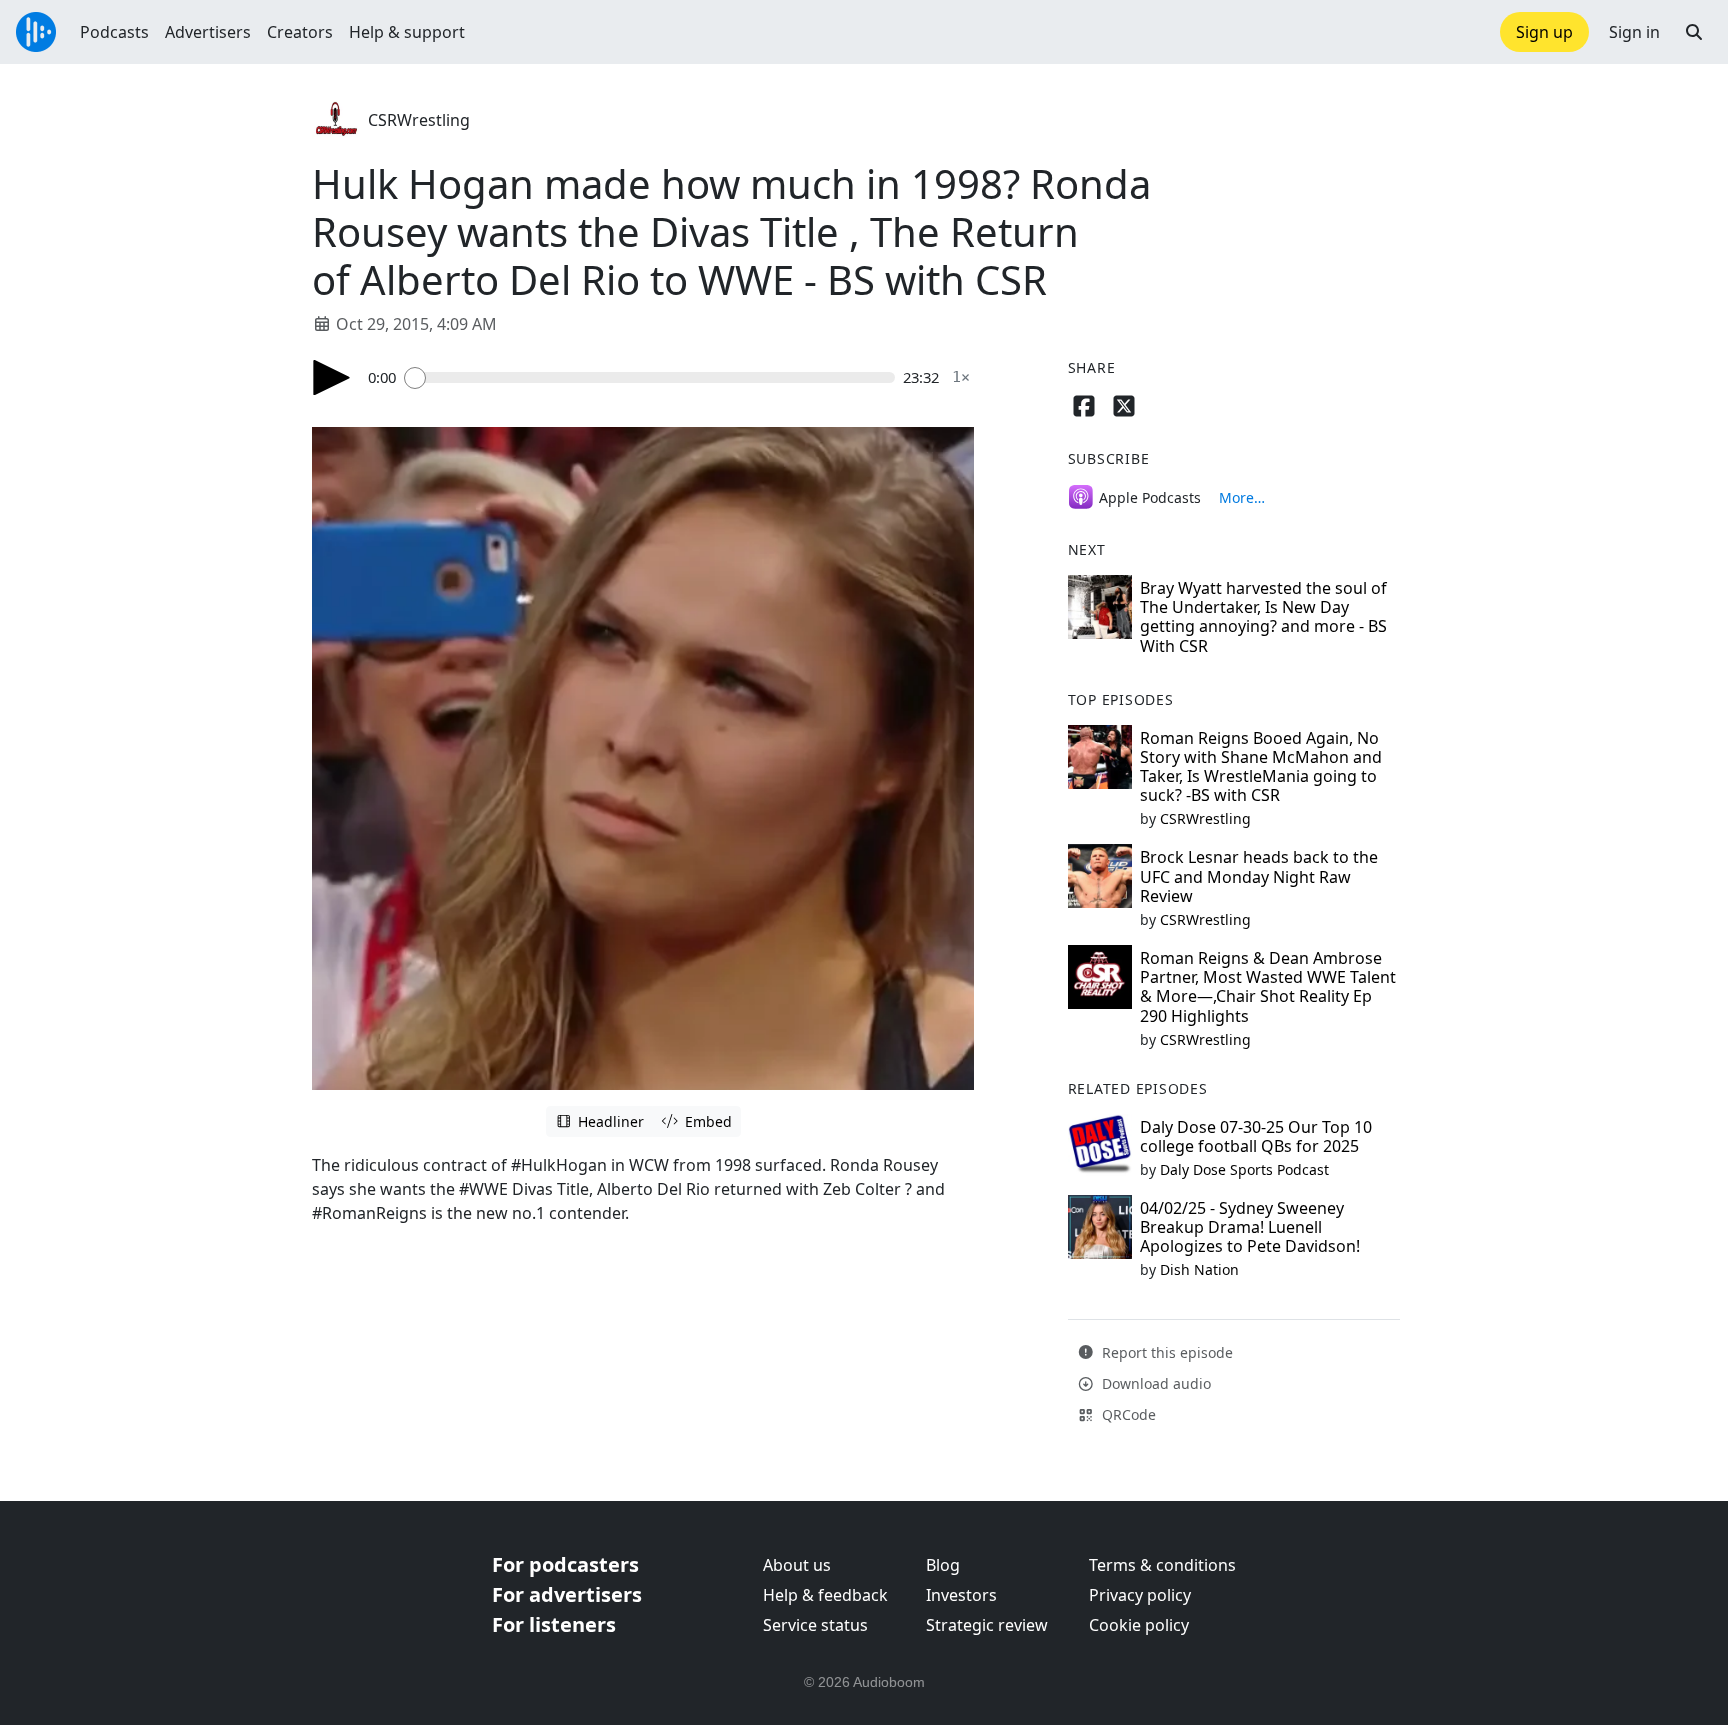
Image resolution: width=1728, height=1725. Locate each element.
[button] (1694, 32)
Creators (300, 32)
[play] (332, 377)
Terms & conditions (1162, 1565)
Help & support (407, 32)
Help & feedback (825, 1595)
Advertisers (208, 32)
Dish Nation (1199, 1269)
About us (797, 1565)
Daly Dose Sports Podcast (1244, 1169)
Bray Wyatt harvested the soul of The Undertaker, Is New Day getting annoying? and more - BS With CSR (1263, 617)
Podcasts (114, 32)
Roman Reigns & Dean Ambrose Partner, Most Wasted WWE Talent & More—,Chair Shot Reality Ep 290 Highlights (1268, 987)
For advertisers (567, 1594)
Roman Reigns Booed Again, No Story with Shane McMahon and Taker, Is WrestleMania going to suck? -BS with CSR (1261, 767)
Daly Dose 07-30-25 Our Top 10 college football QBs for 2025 (1256, 1136)
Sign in (1634, 32)
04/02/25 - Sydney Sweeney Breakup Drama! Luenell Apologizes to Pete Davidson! (1250, 1227)
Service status (815, 1625)
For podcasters (565, 1564)
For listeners (554, 1624)
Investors (961, 1595)
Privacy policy (1140, 1595)
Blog (943, 1565)
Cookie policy (1139, 1625)
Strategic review (987, 1625)
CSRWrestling (419, 120)
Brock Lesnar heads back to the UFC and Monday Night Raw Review (1259, 876)
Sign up (1544, 32)
